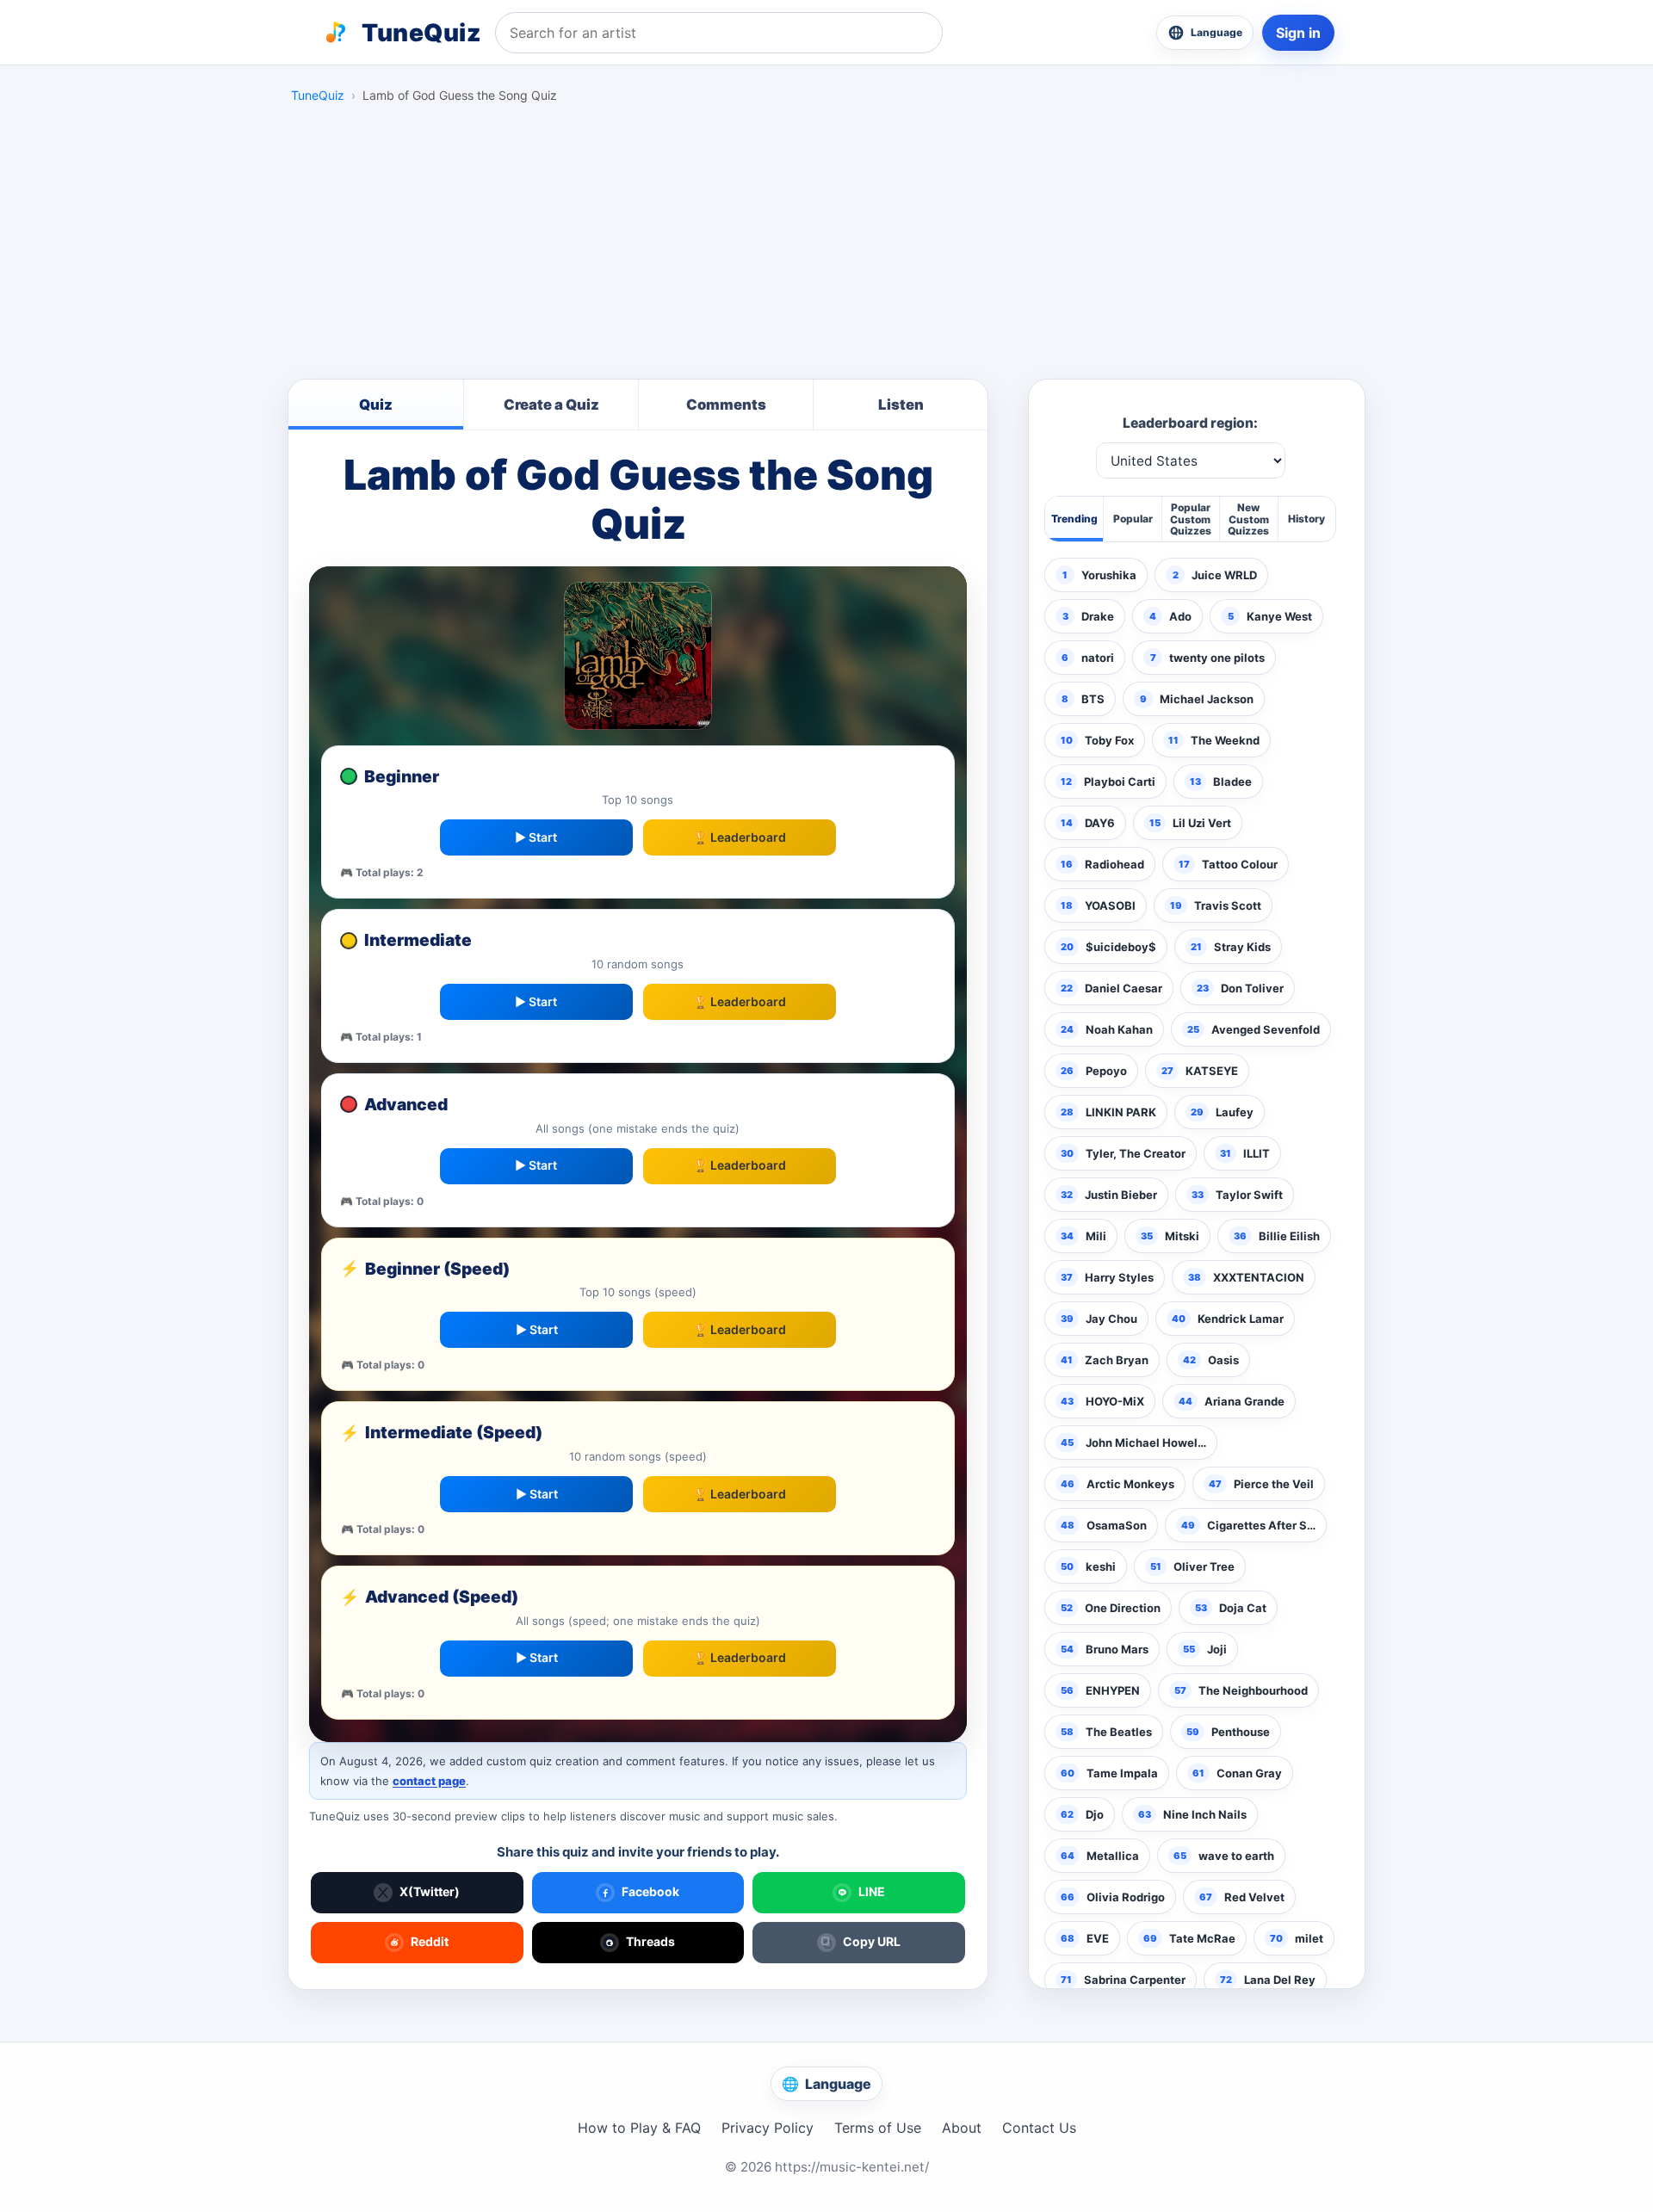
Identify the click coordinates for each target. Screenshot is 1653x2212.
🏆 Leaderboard (740, 837)
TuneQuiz (318, 95)
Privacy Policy (768, 2128)
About (962, 2128)
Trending (1074, 519)
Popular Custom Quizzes (1191, 519)
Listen (901, 405)
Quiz (376, 405)
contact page (429, 1781)
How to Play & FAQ (639, 2128)
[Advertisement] (826, 246)
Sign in (1298, 33)
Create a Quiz (551, 405)
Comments (726, 405)
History (1306, 519)
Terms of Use (878, 2128)
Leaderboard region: (1190, 423)
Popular (1133, 519)
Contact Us (1039, 2128)
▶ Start (536, 837)
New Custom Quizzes (1248, 519)
